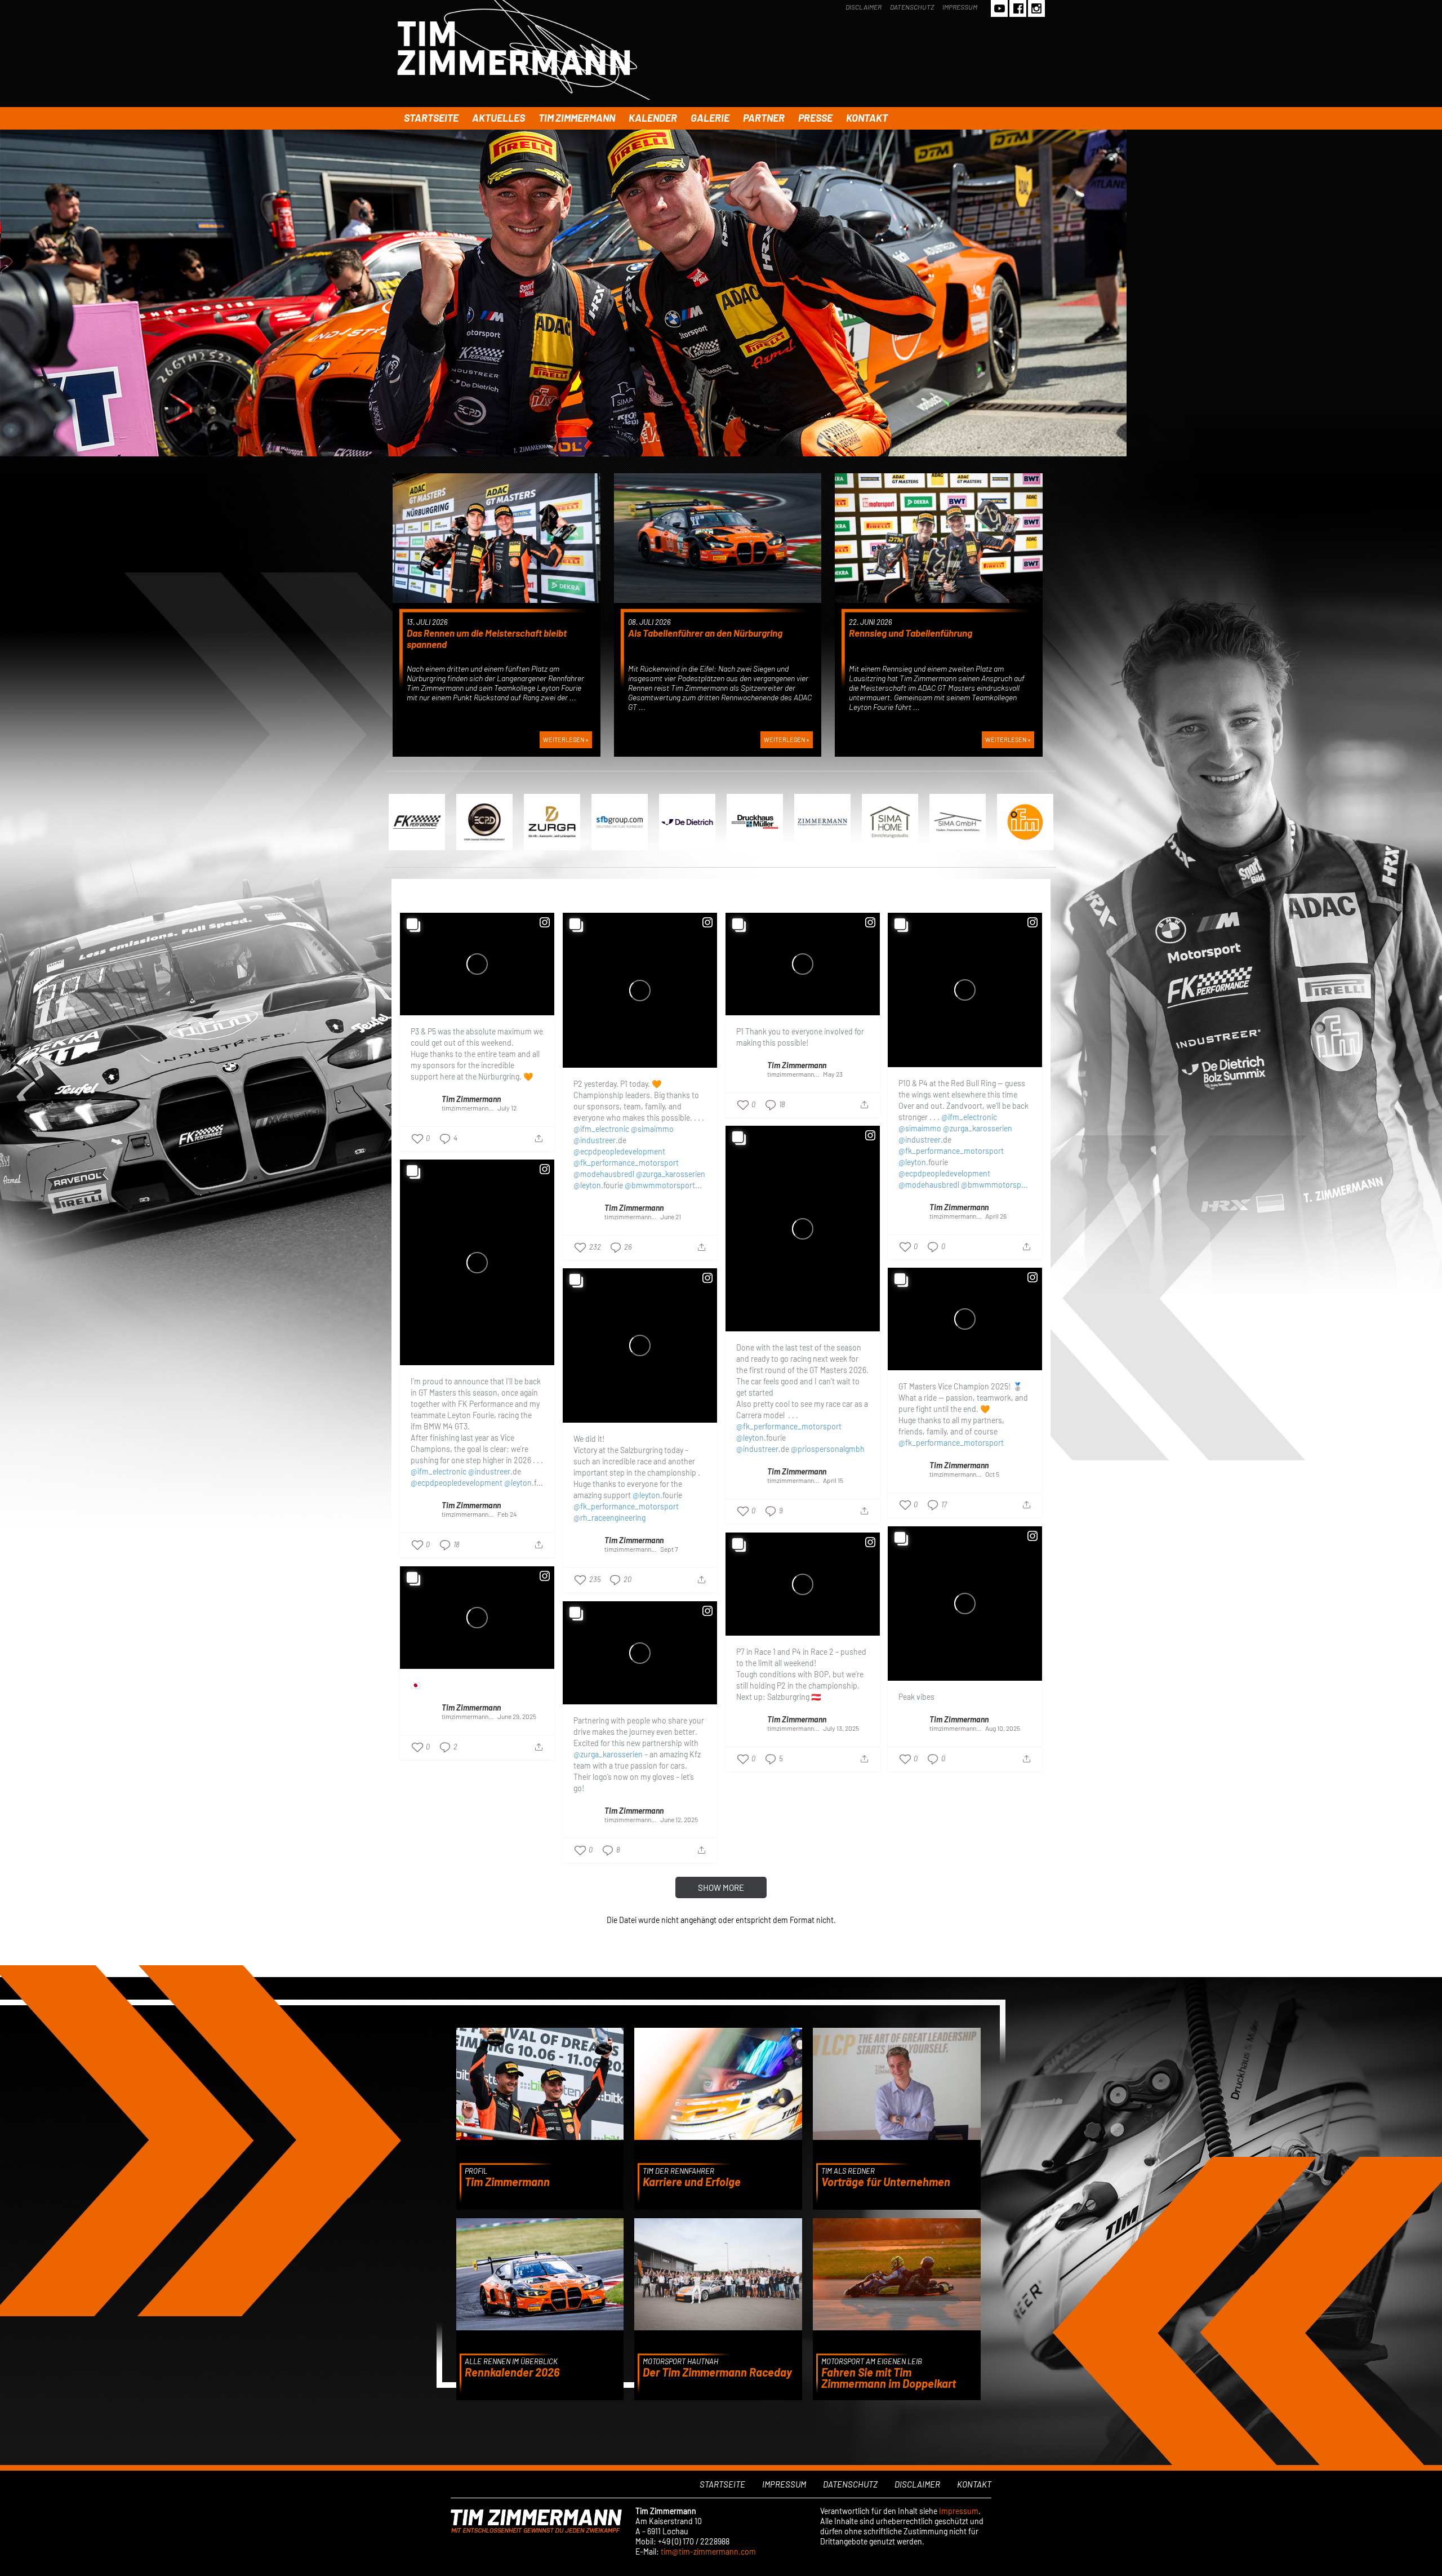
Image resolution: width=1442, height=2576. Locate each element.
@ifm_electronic (601, 1129)
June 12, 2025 (679, 1819)
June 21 (671, 1216)
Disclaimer (864, 7)
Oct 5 (992, 1474)
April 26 (996, 1216)
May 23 (833, 1074)
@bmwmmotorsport (660, 1185)
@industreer (595, 1140)
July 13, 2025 (841, 1728)
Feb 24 (507, 1514)
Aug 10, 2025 (1003, 1728)
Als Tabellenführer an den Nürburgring (705, 633)
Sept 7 (669, 1549)
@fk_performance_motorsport (626, 1163)
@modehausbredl (604, 1174)
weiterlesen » (566, 740)
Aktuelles (499, 118)
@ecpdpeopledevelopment (619, 1151)
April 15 (833, 1480)
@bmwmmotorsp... (994, 1185)
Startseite (431, 118)
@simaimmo (652, 1129)
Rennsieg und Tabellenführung (911, 633)
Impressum (960, 7)
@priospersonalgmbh (828, 1449)
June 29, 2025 (517, 1716)
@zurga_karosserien (671, 1174)
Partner (764, 118)
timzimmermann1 (466, 1108)
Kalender (653, 118)
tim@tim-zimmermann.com (708, 2551)
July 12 (507, 1108)
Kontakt (867, 118)
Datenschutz (912, 7)
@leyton (587, 1185)
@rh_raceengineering (609, 1518)
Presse (815, 118)
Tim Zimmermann (577, 118)
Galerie (710, 118)
